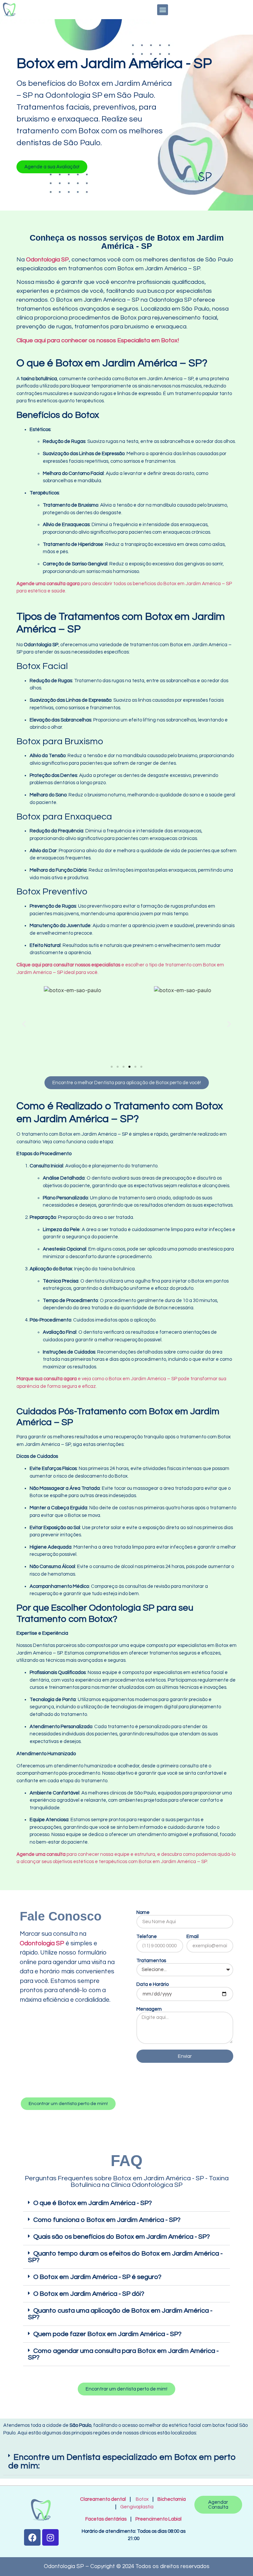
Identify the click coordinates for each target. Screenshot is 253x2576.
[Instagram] (50, 2537)
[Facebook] (32, 2537)
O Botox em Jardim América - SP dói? (89, 2294)
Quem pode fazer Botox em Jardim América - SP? (107, 2334)
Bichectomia (172, 2499)
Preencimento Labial (157, 2519)
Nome (143, 1912)
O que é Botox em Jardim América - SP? (93, 2203)
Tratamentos (151, 1961)
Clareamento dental (103, 2499)
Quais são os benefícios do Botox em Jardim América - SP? (122, 2237)
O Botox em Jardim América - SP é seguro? (97, 2277)
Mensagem (149, 2009)
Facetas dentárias (107, 2519)
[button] (163, 10)
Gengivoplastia (137, 2507)
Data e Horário (153, 1984)
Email (193, 1937)
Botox (142, 2499)
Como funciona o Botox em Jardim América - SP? (107, 2220)
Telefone (147, 1937)
